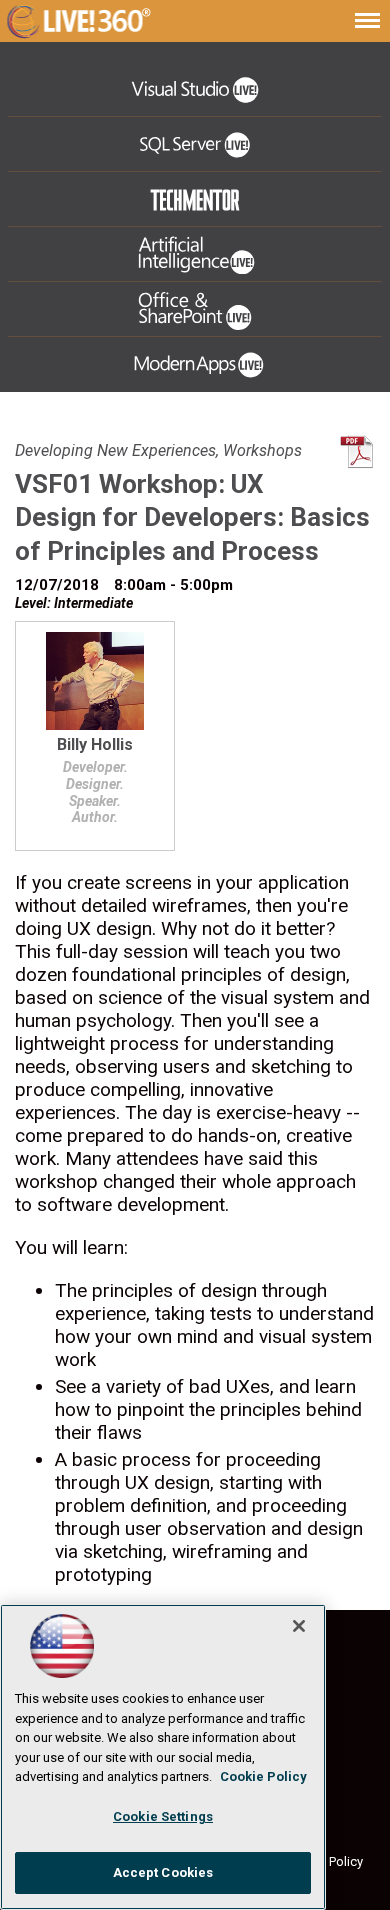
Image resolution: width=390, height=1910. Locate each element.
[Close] (299, 1626)
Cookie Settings (163, 1816)
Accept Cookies (163, 1872)
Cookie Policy (263, 1776)
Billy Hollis (95, 745)
